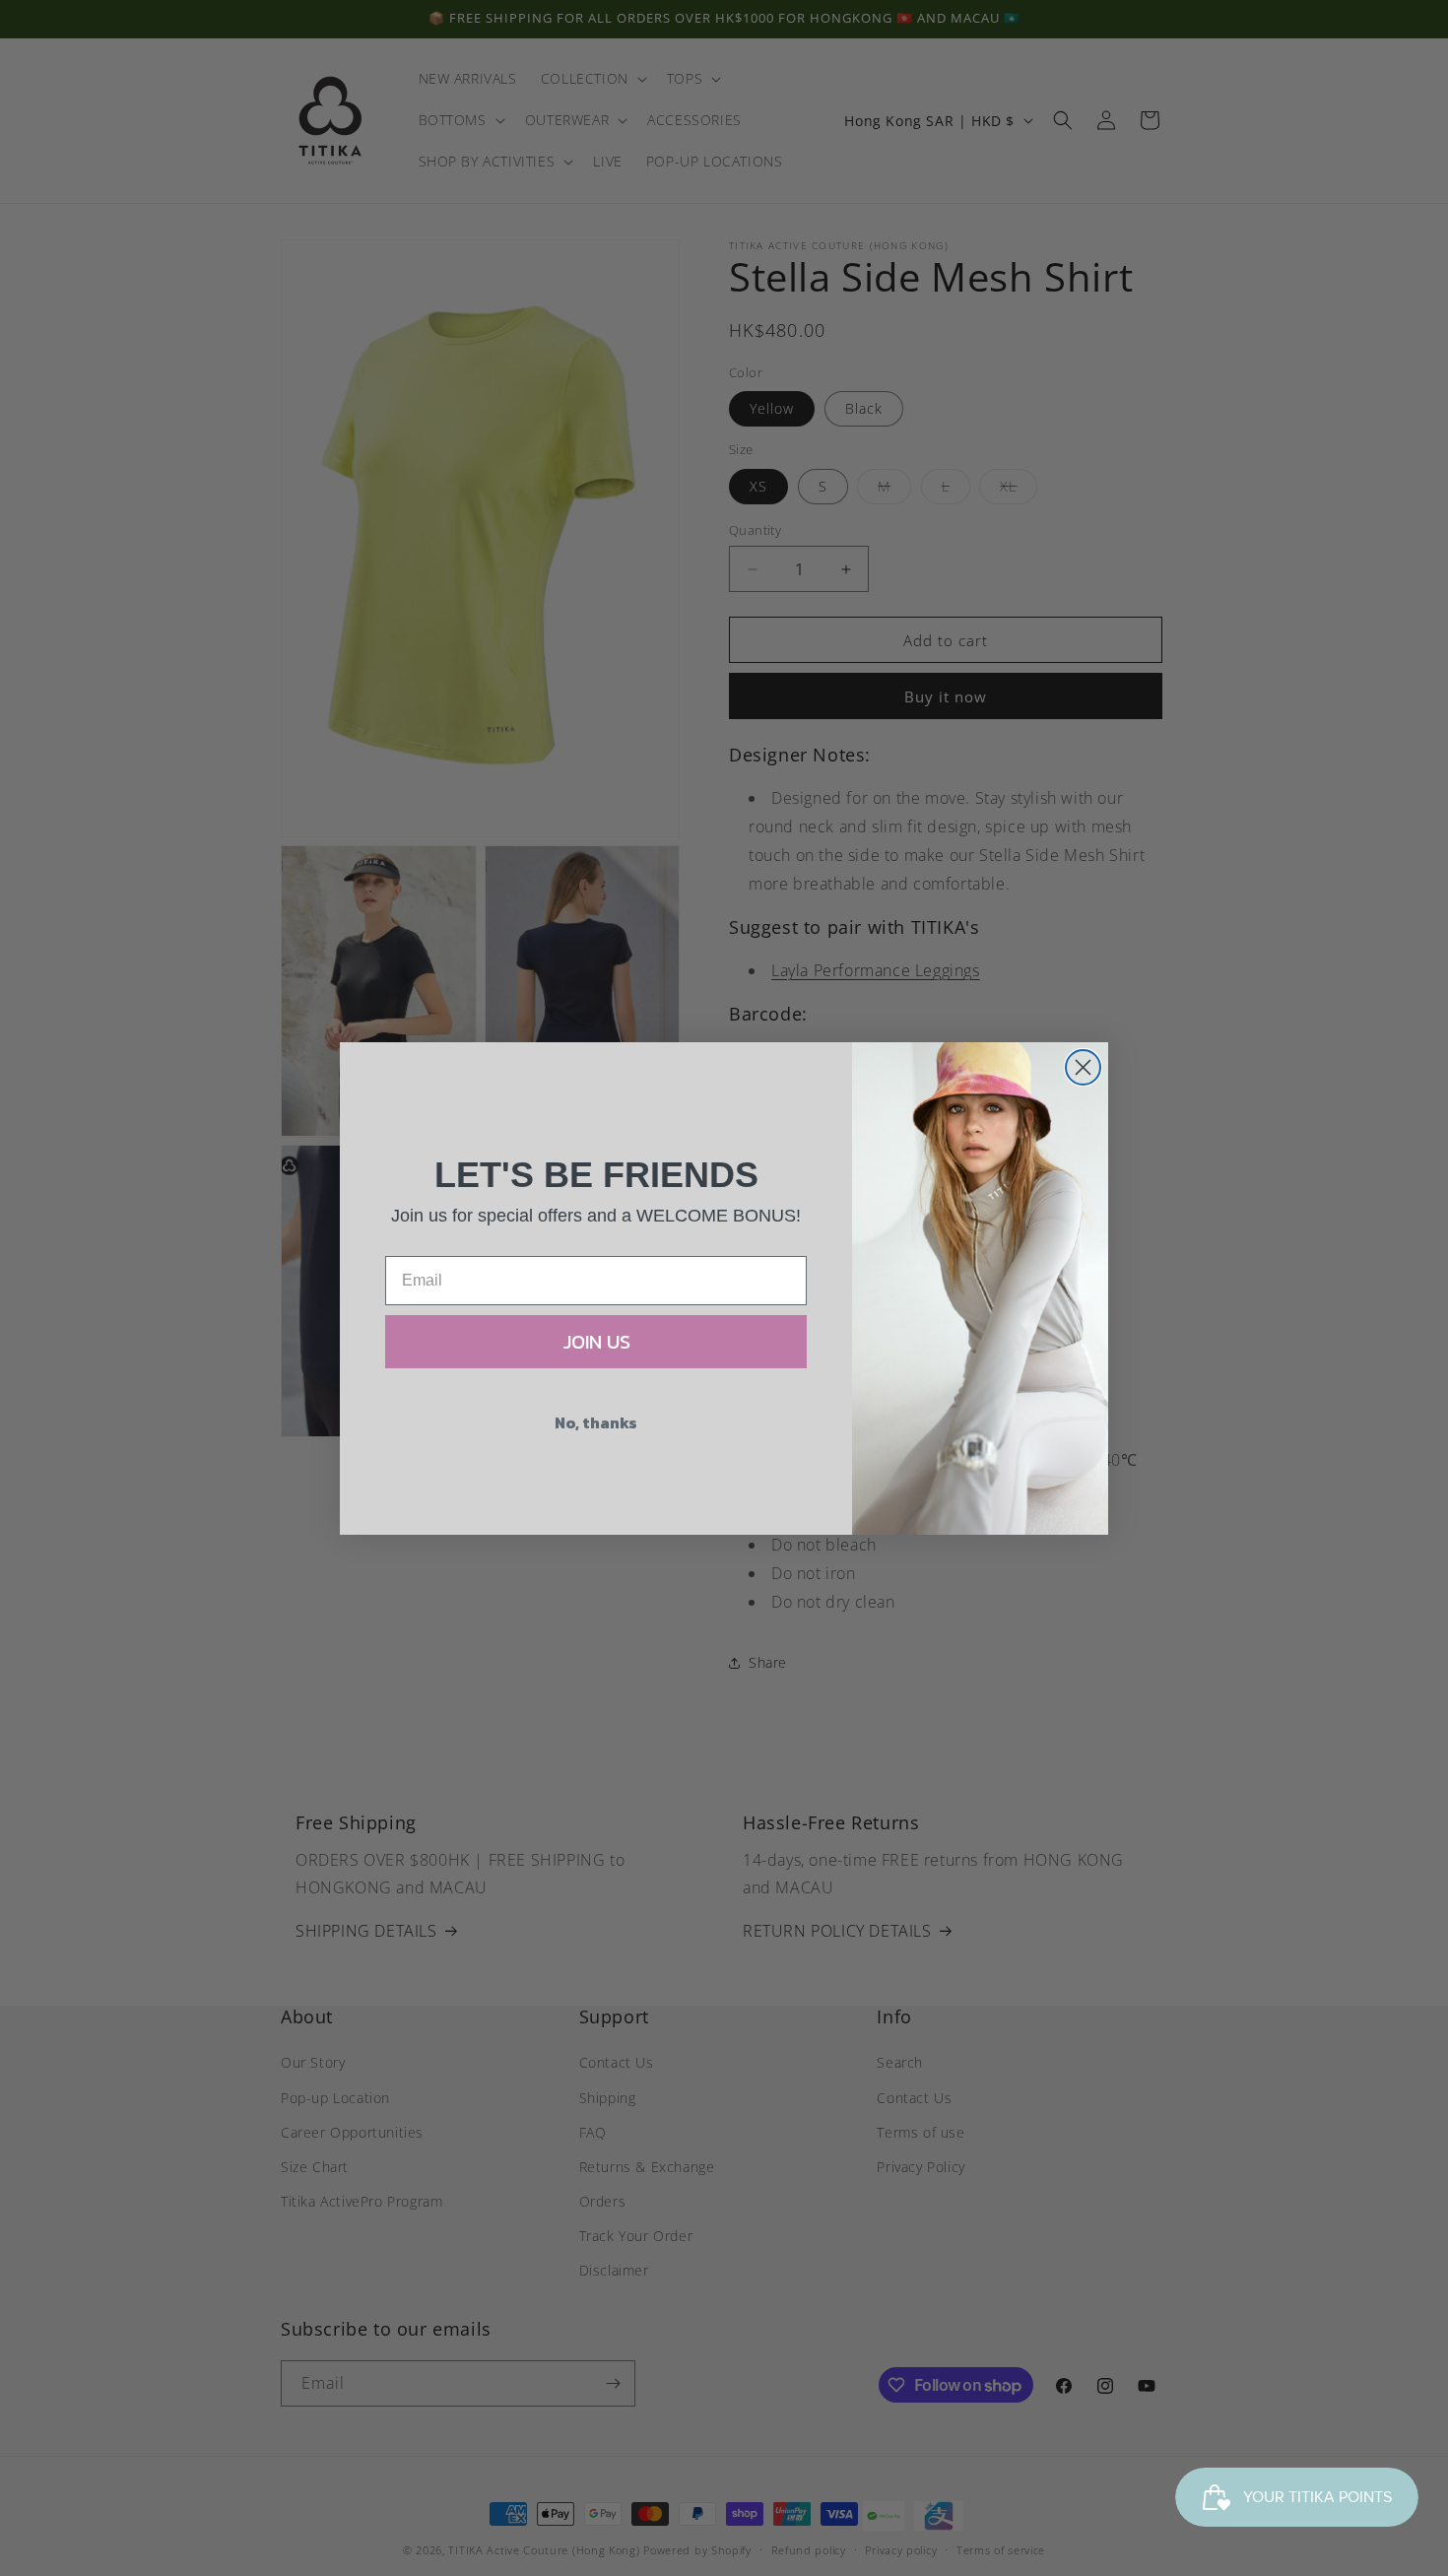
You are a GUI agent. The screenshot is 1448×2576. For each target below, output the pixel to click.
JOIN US (596, 1342)
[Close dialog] (1083, 1067)
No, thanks (596, 1422)
